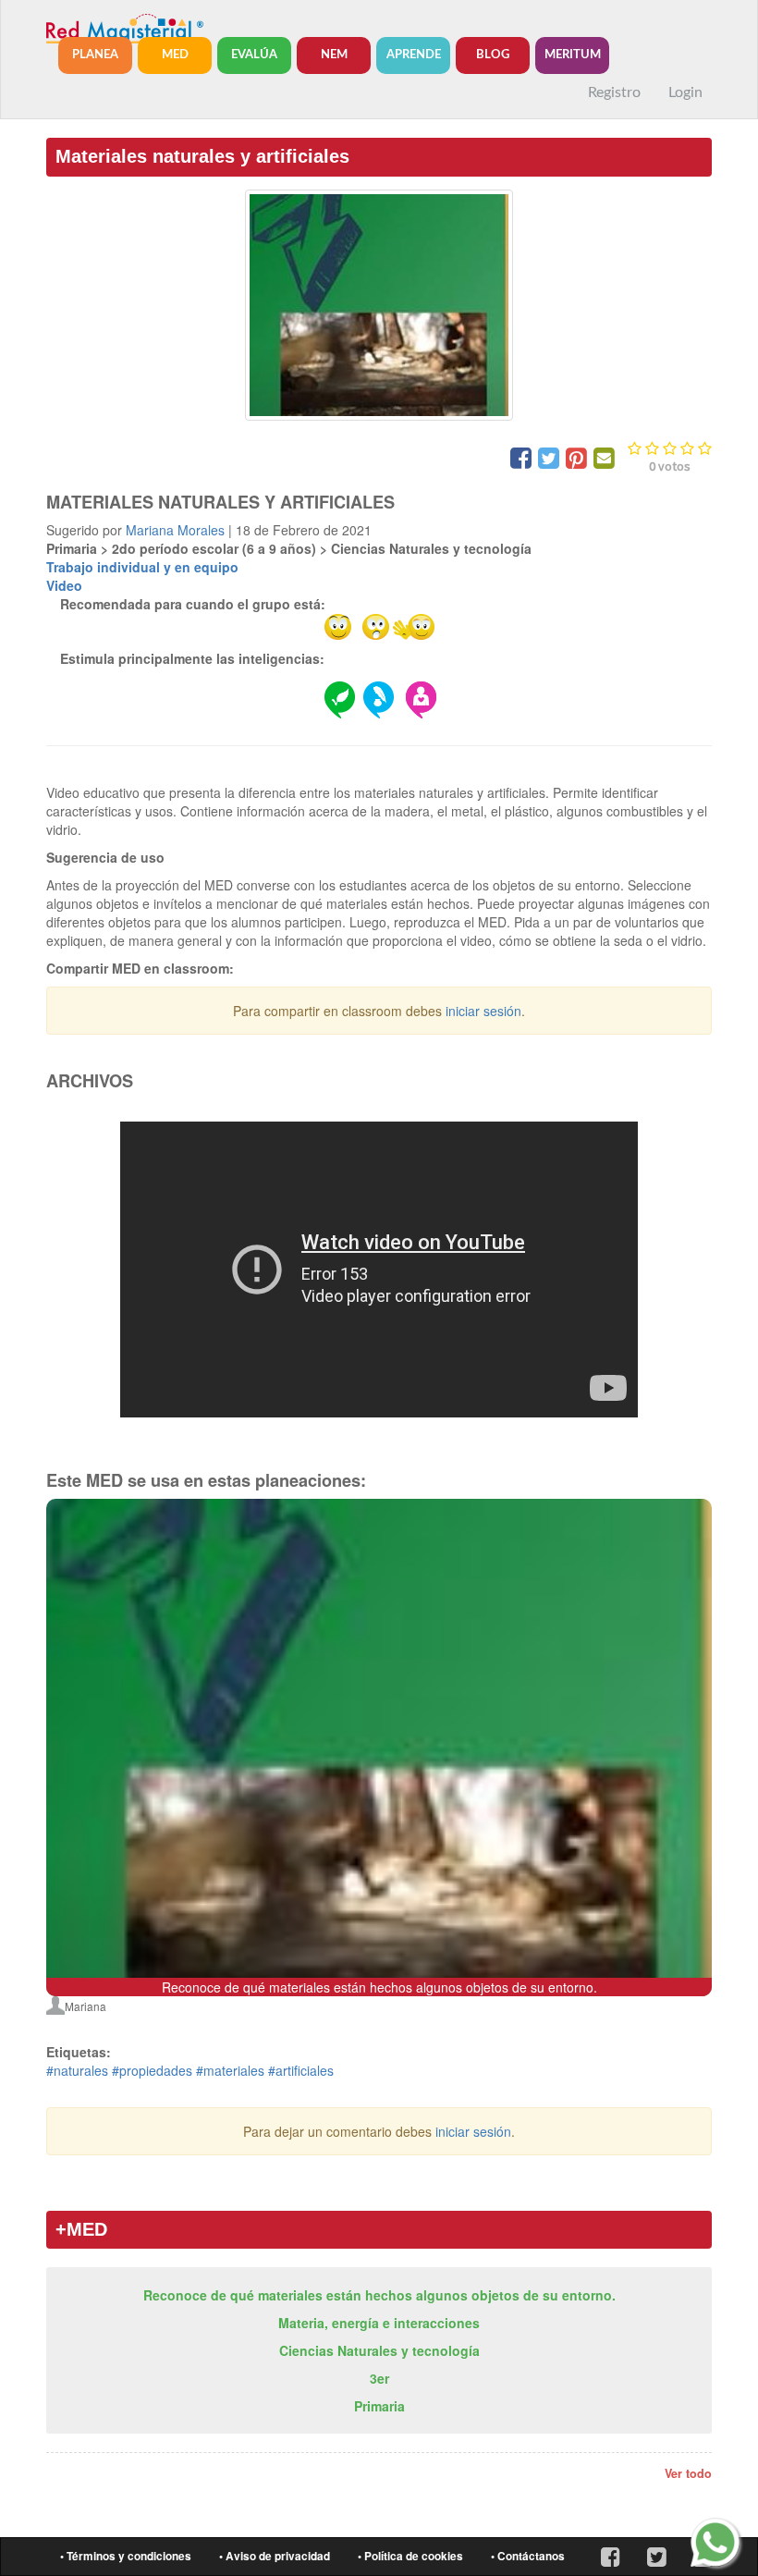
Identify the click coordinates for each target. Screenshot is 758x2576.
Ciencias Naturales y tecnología (379, 2350)
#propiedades (152, 2070)
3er (379, 2378)
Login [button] (685, 92)
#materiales (230, 2070)
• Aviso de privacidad (275, 2556)
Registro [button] (614, 92)
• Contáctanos (528, 2556)
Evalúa (254, 55)
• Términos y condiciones (126, 2556)
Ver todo (688, 2473)
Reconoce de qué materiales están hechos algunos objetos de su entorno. (379, 2295)
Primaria (379, 2406)
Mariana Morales (175, 530)
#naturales (77, 2070)
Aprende (414, 55)
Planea (95, 55)
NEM (334, 55)
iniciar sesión (483, 1011)
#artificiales (301, 2070)
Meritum (573, 55)
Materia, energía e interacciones (379, 2323)
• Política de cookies (410, 2556)
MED (175, 55)
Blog (493, 55)
